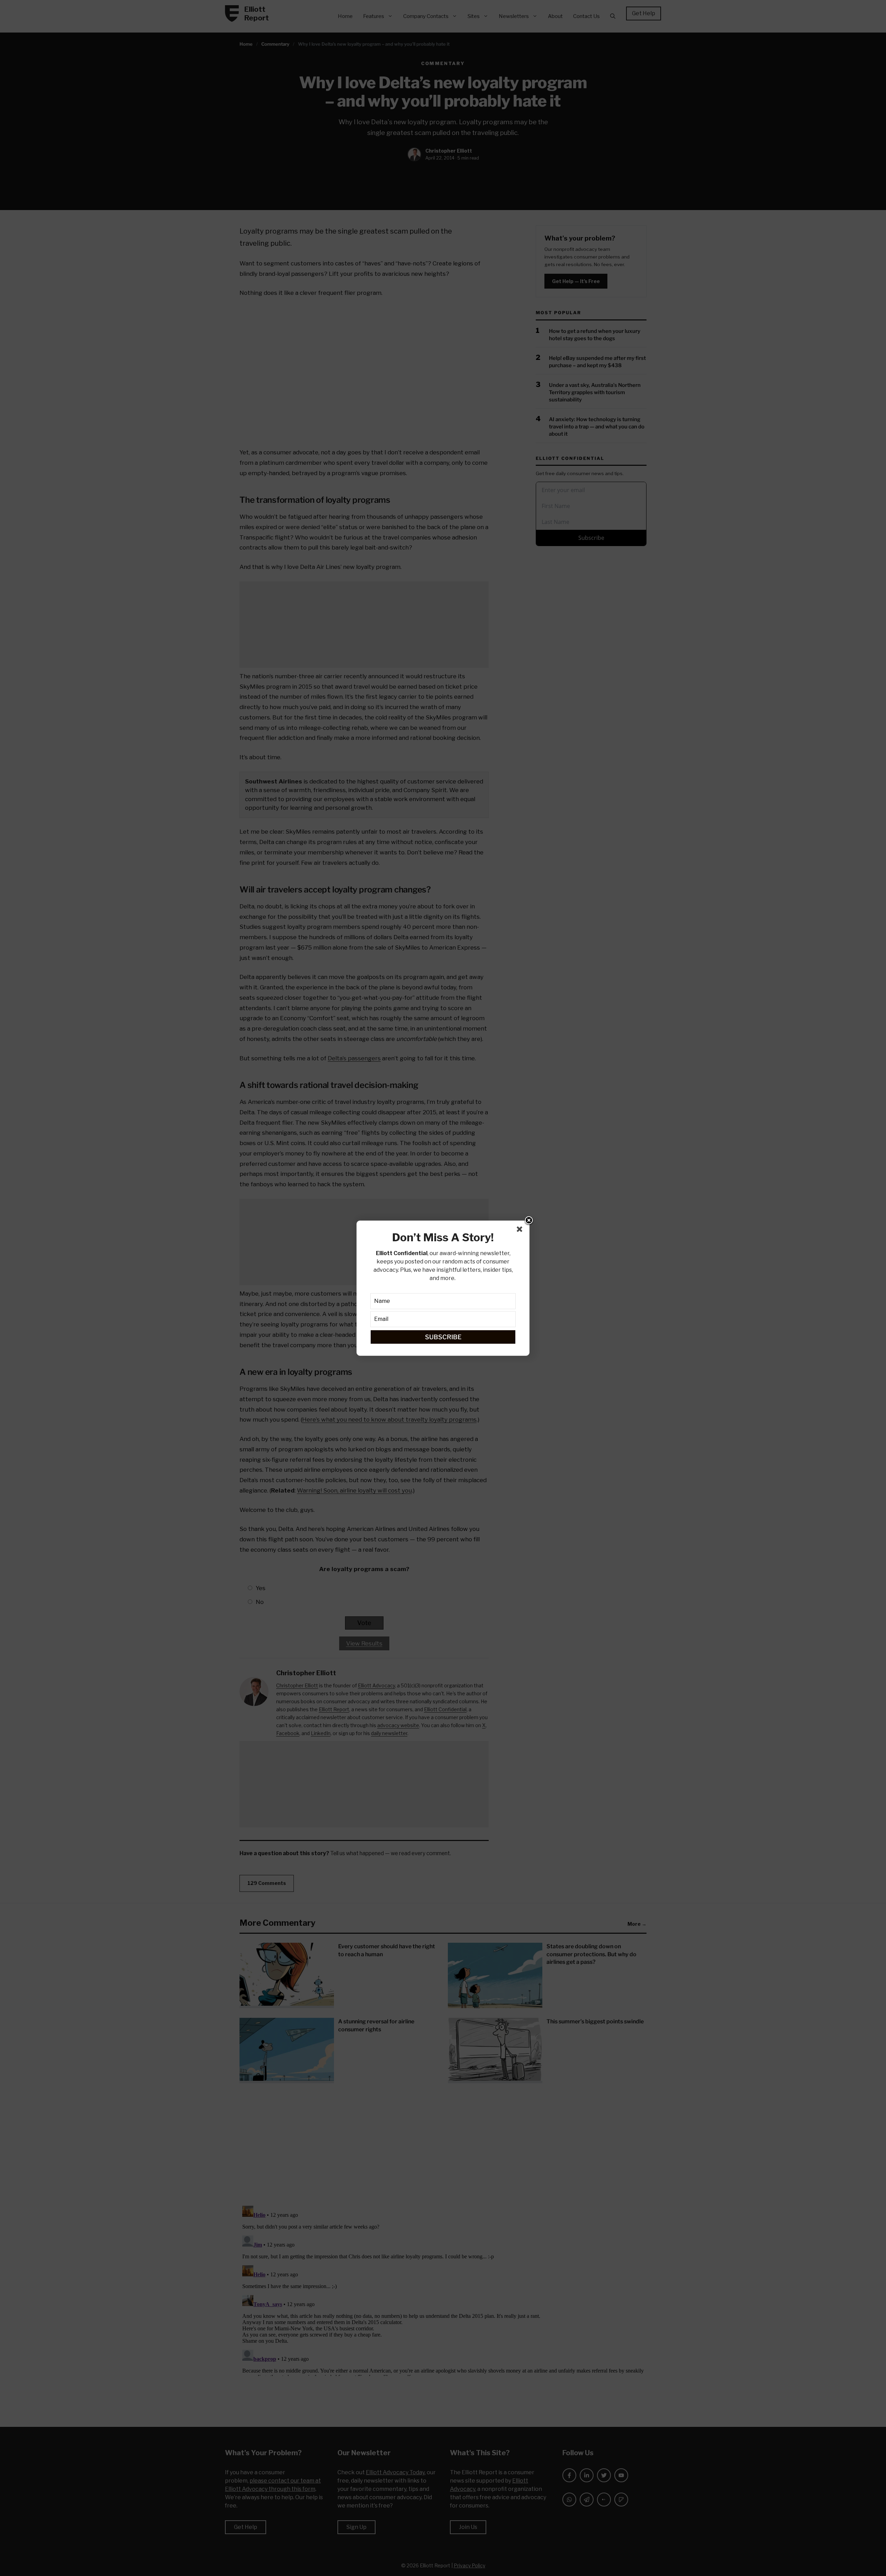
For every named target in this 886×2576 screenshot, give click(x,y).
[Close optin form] (521, 1231)
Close (529, 1221)
